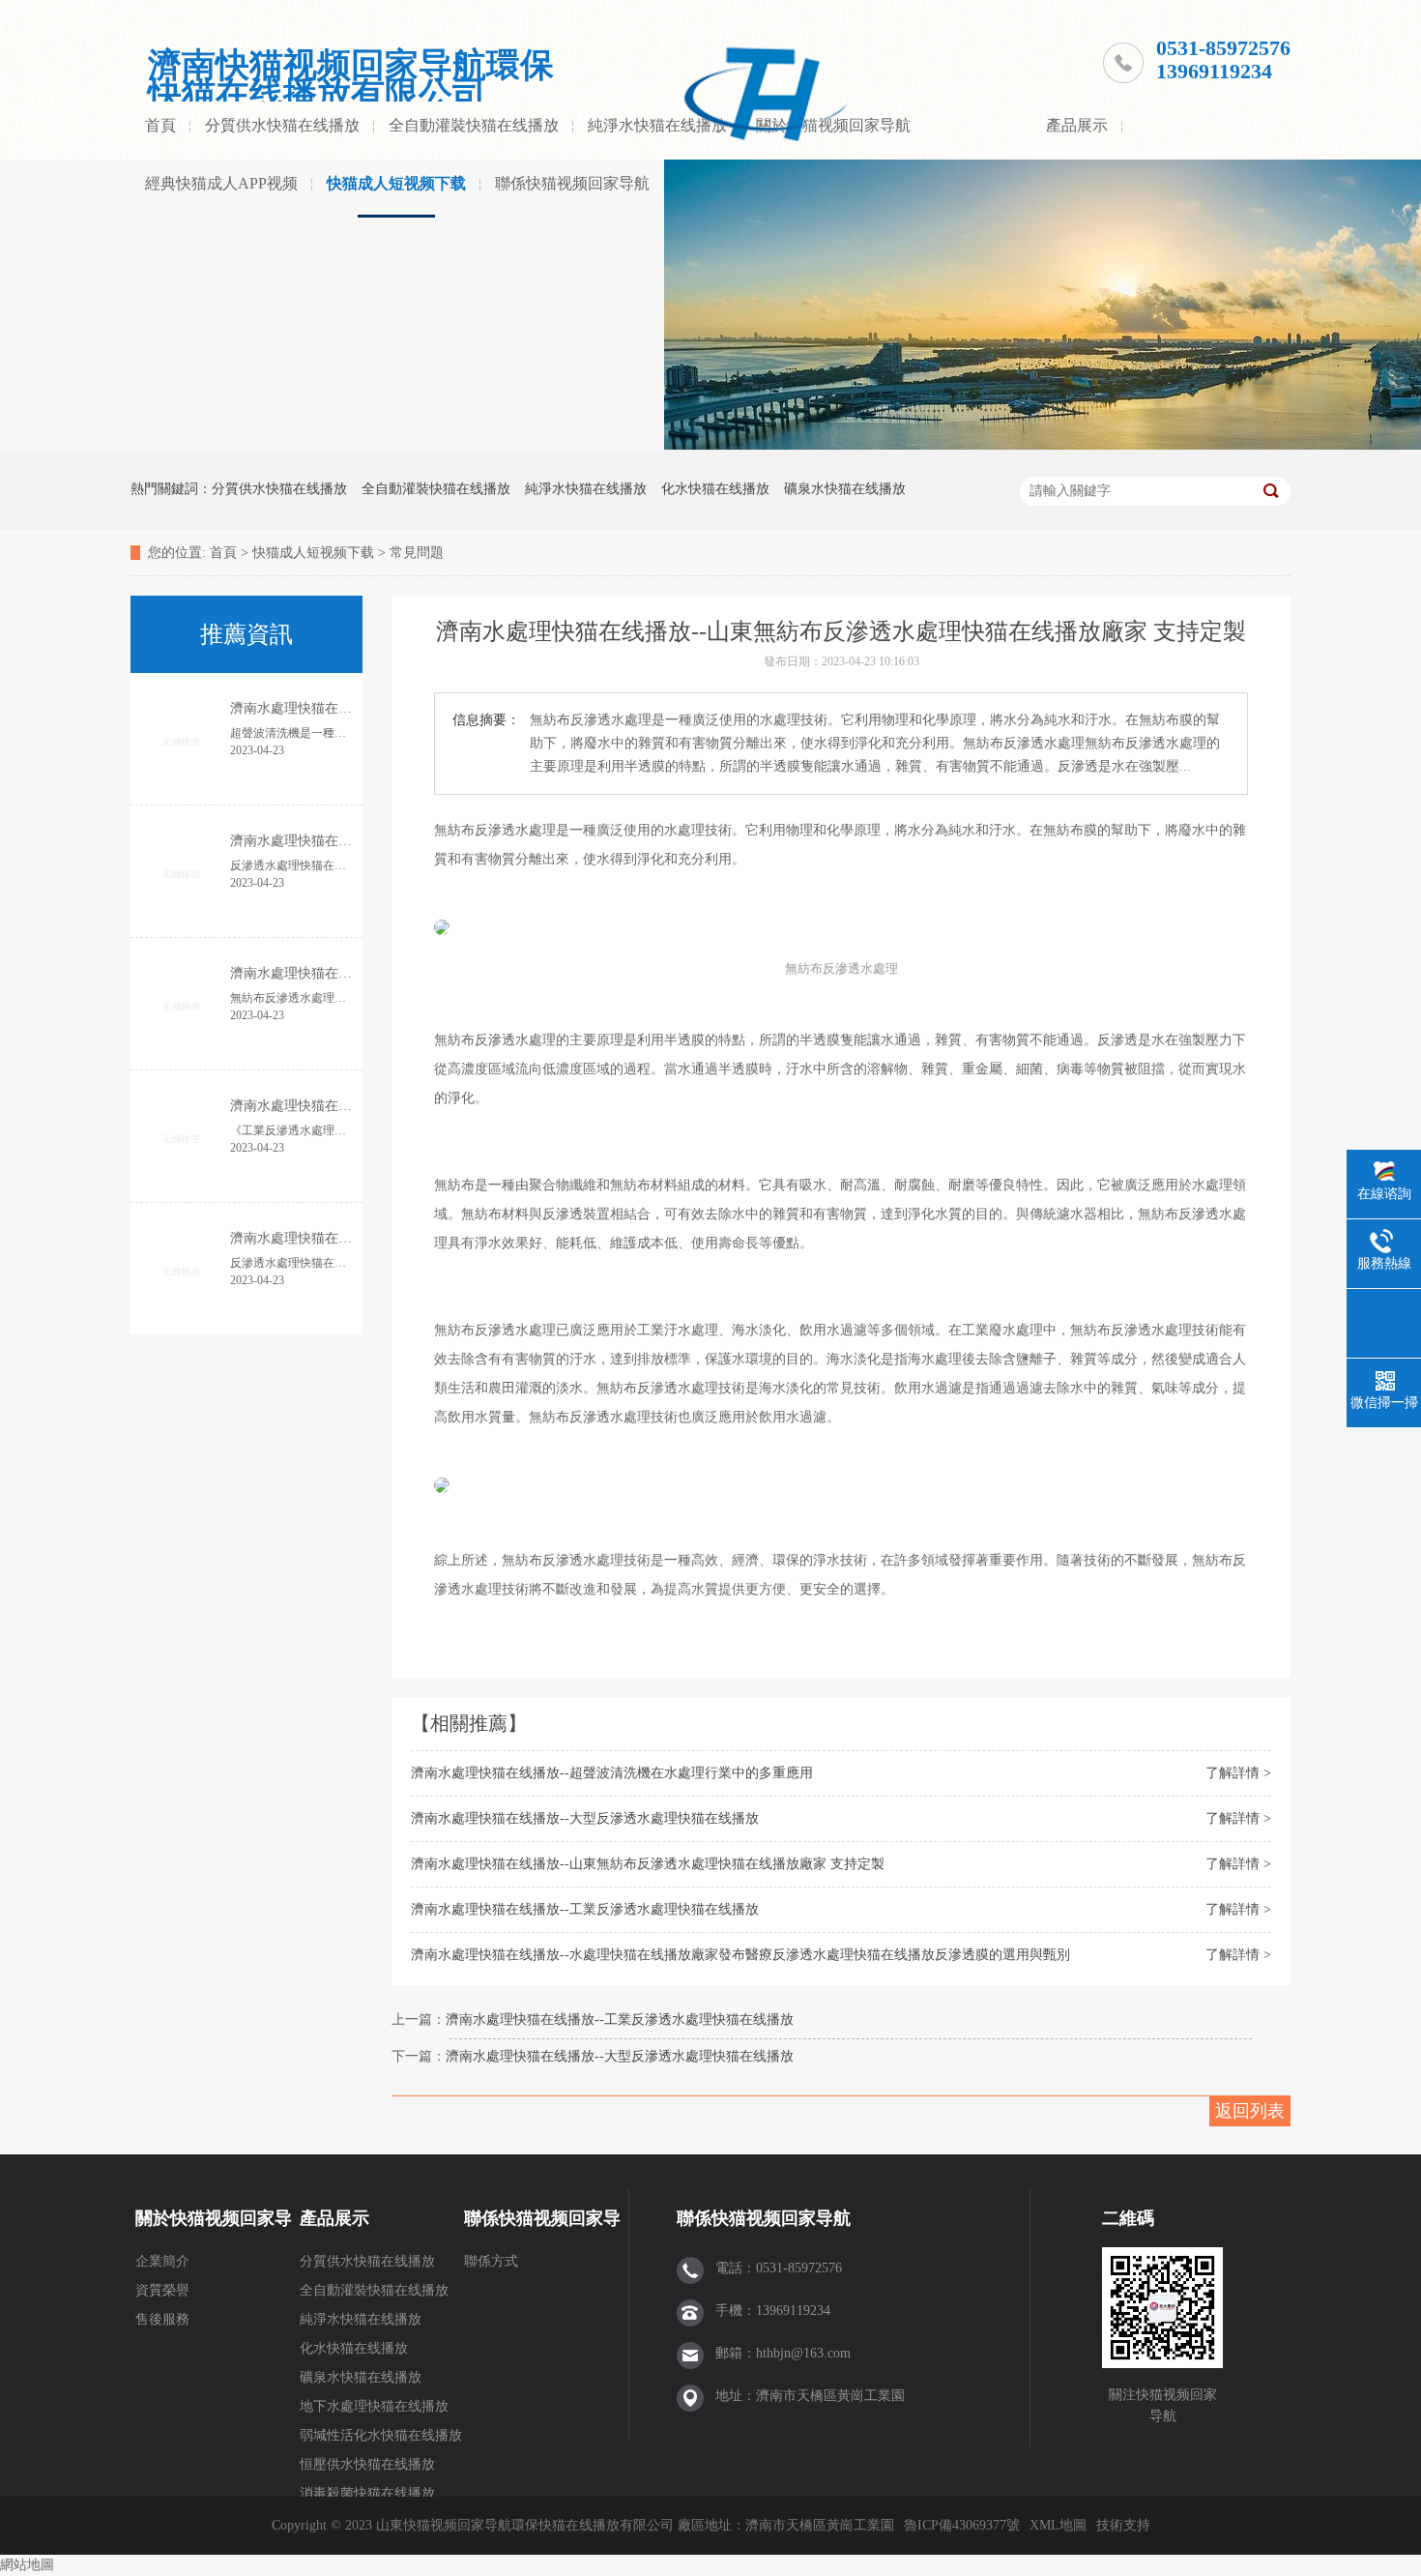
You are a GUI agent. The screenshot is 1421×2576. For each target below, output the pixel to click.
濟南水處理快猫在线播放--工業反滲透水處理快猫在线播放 (585, 1909)
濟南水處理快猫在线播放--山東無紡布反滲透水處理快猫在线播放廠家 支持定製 (648, 1864)
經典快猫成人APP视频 (221, 183)
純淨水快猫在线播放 (657, 125)
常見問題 (417, 553)
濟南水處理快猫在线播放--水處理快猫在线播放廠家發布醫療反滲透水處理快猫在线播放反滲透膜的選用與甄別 (740, 1955)
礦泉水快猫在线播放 (845, 489)
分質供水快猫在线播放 (282, 125)
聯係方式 (491, 2261)
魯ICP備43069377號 (962, 2525)
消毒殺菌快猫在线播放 (367, 2493)
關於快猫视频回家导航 (214, 2228)
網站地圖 (27, 2565)
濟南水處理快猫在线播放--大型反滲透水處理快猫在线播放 (585, 1818)
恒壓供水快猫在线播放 (367, 2464)
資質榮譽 (162, 2290)
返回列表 (1250, 2111)
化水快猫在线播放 (715, 489)
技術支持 (1123, 2525)
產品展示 (1077, 125)
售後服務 (162, 2319)
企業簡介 (162, 2261)
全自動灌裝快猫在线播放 (474, 125)
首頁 (160, 125)
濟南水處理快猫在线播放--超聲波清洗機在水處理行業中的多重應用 (612, 1773)
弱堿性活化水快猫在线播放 (381, 2435)
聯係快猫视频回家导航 (572, 183)
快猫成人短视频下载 (396, 183)
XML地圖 (1058, 2525)
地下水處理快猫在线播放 (374, 2406)
